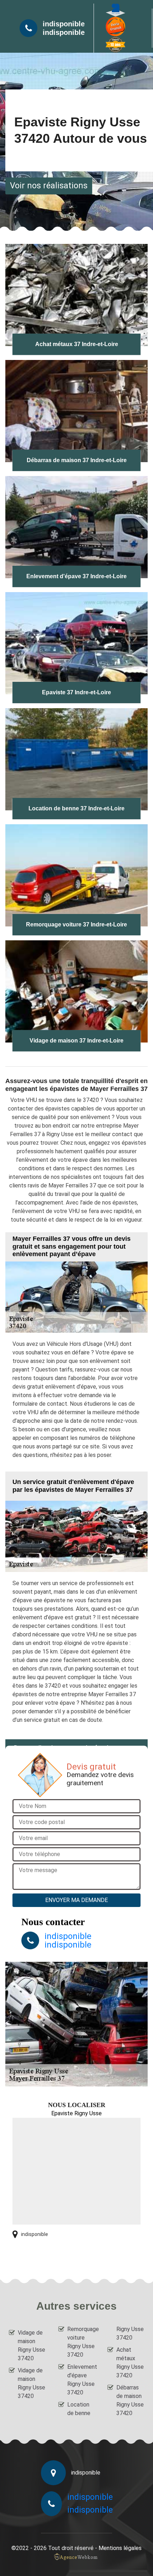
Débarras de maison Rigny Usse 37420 (130, 2400)
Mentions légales (120, 2548)
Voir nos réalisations (49, 186)
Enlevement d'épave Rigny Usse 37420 (81, 2380)
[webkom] (76, 2557)
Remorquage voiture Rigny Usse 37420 (81, 2342)
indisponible (64, 24)
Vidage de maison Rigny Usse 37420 (31, 2345)
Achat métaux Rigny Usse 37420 (130, 2363)
